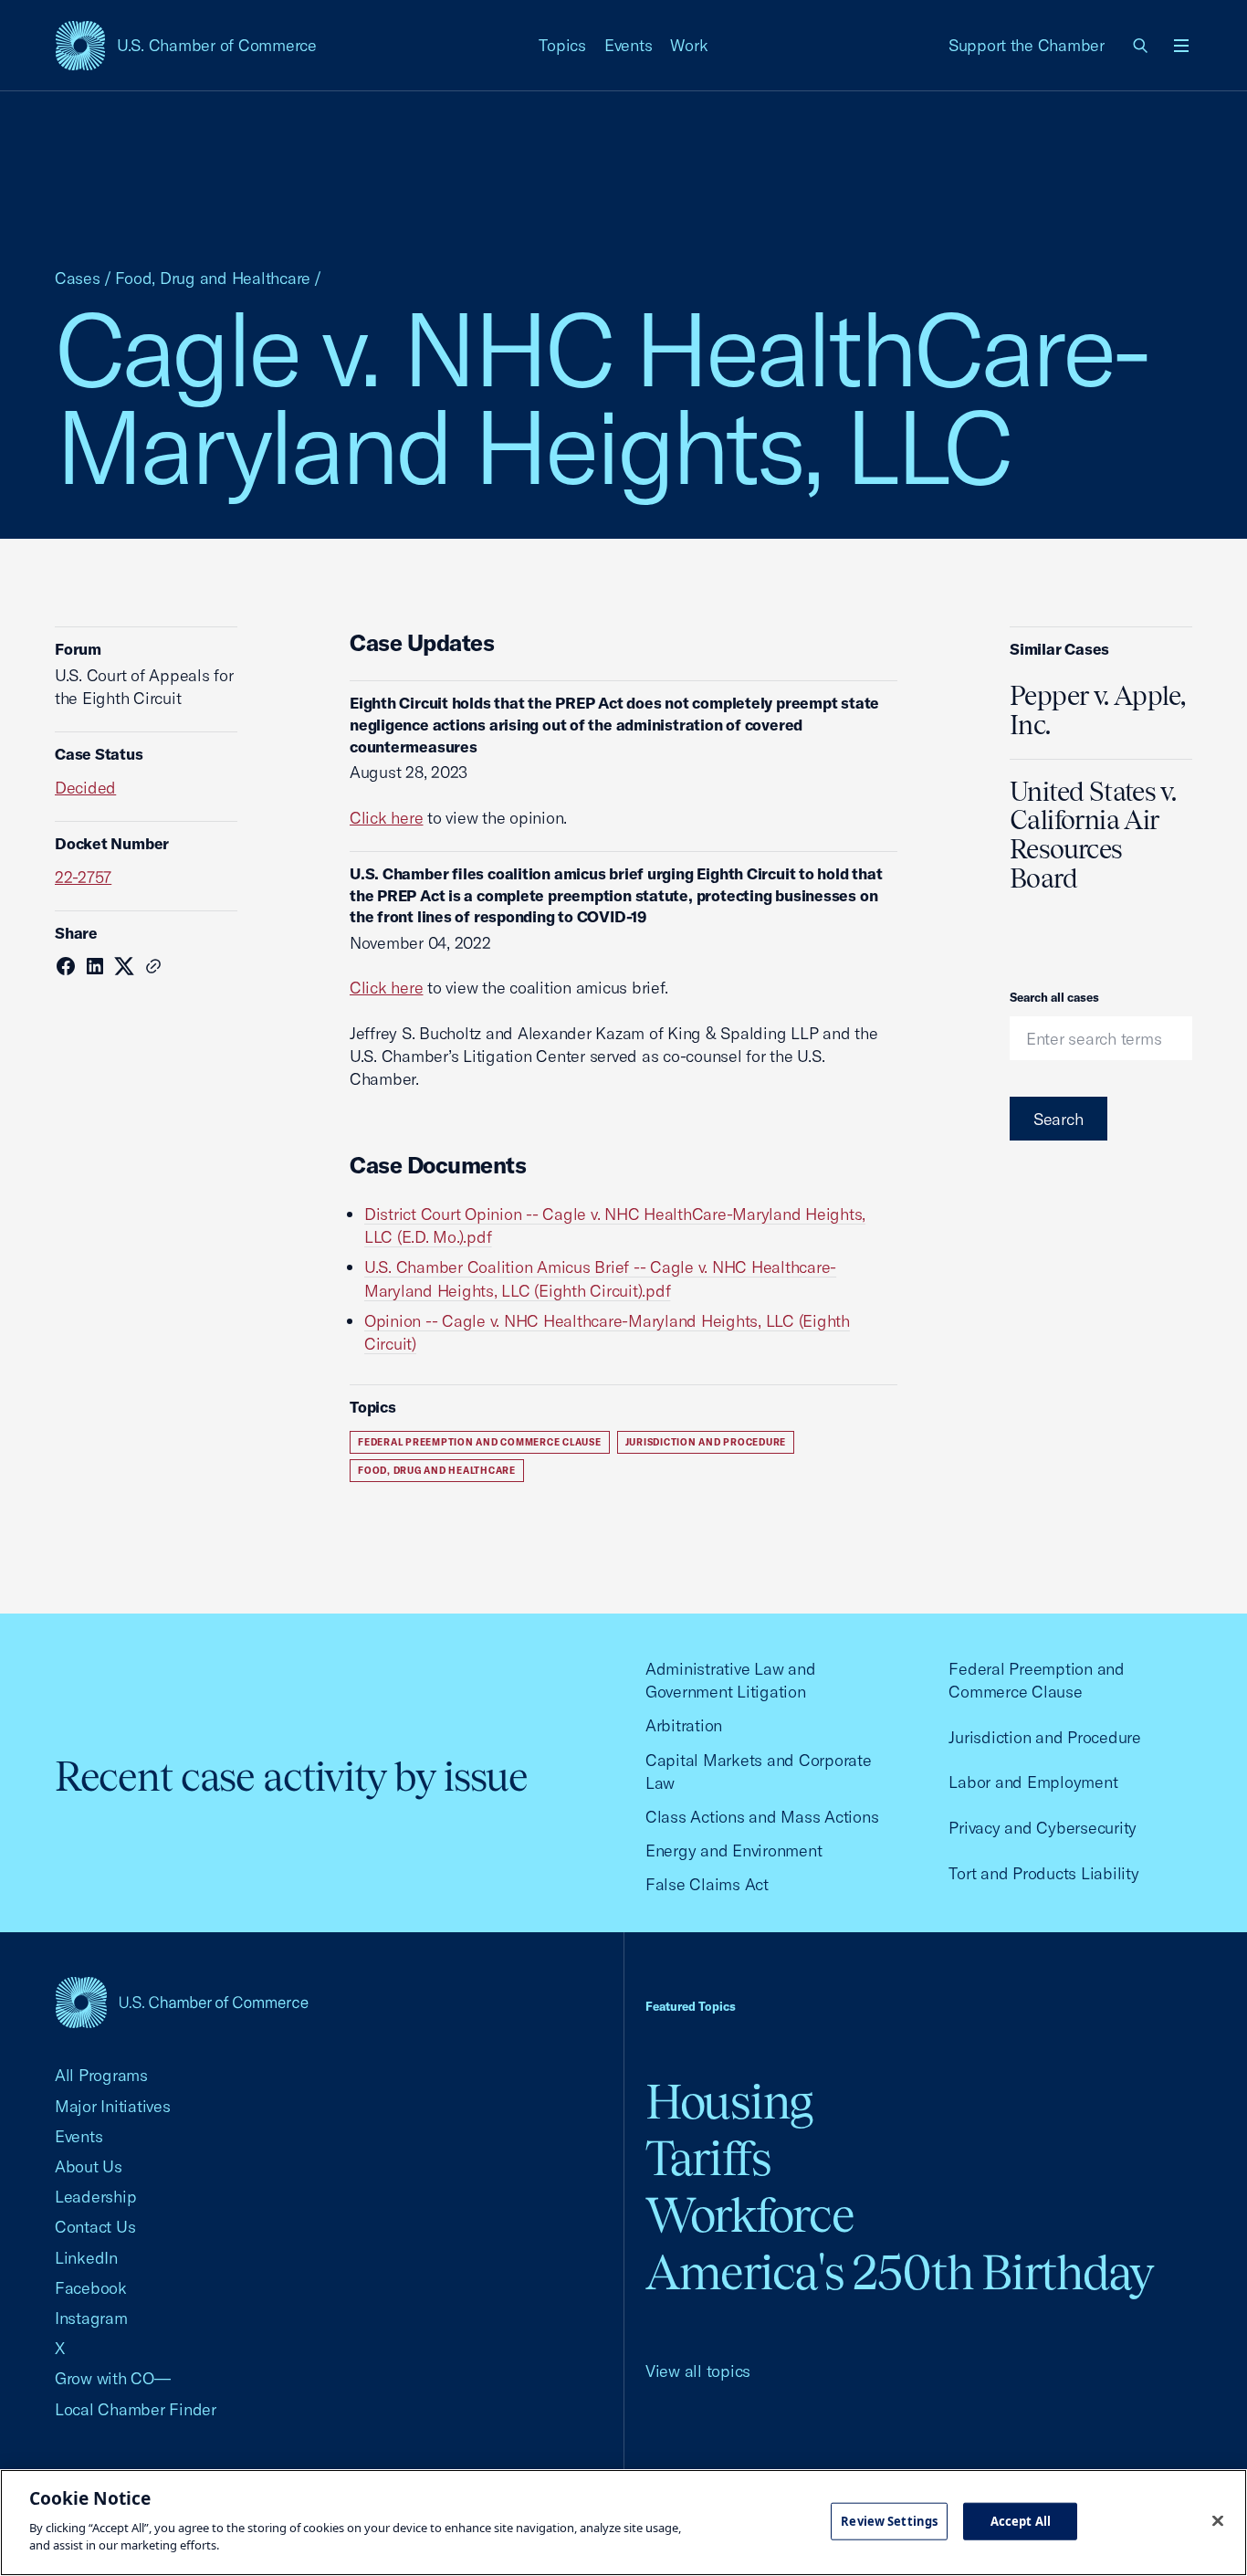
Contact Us (95, 2227)
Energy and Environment (734, 1851)
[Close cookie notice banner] (1218, 2520)
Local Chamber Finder (136, 2409)
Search (1058, 1119)
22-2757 (83, 877)
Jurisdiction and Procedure (706, 1442)
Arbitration (684, 1725)
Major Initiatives (113, 2106)
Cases (78, 278)
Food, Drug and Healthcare (213, 278)
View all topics (698, 2371)
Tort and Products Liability (1043, 1873)
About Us (89, 2166)
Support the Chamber (1027, 45)
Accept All (1021, 2520)
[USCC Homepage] (182, 2002)
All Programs (101, 2075)
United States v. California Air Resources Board (1093, 836)
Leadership (95, 2197)
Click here (386, 818)
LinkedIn (86, 2258)
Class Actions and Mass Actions (762, 1817)
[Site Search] (1141, 46)
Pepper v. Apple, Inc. (1097, 710)
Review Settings (889, 2520)
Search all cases (1054, 997)
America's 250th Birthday (900, 2272)
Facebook (91, 2288)
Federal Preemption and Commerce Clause (480, 1442)
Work (689, 45)
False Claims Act (707, 1884)
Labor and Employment (1033, 1782)
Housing (729, 2102)
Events (629, 45)
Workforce (749, 2215)
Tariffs (708, 2158)
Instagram (91, 2318)
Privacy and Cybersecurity (1043, 1828)
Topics (562, 45)
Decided (85, 788)
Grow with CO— (113, 2378)
